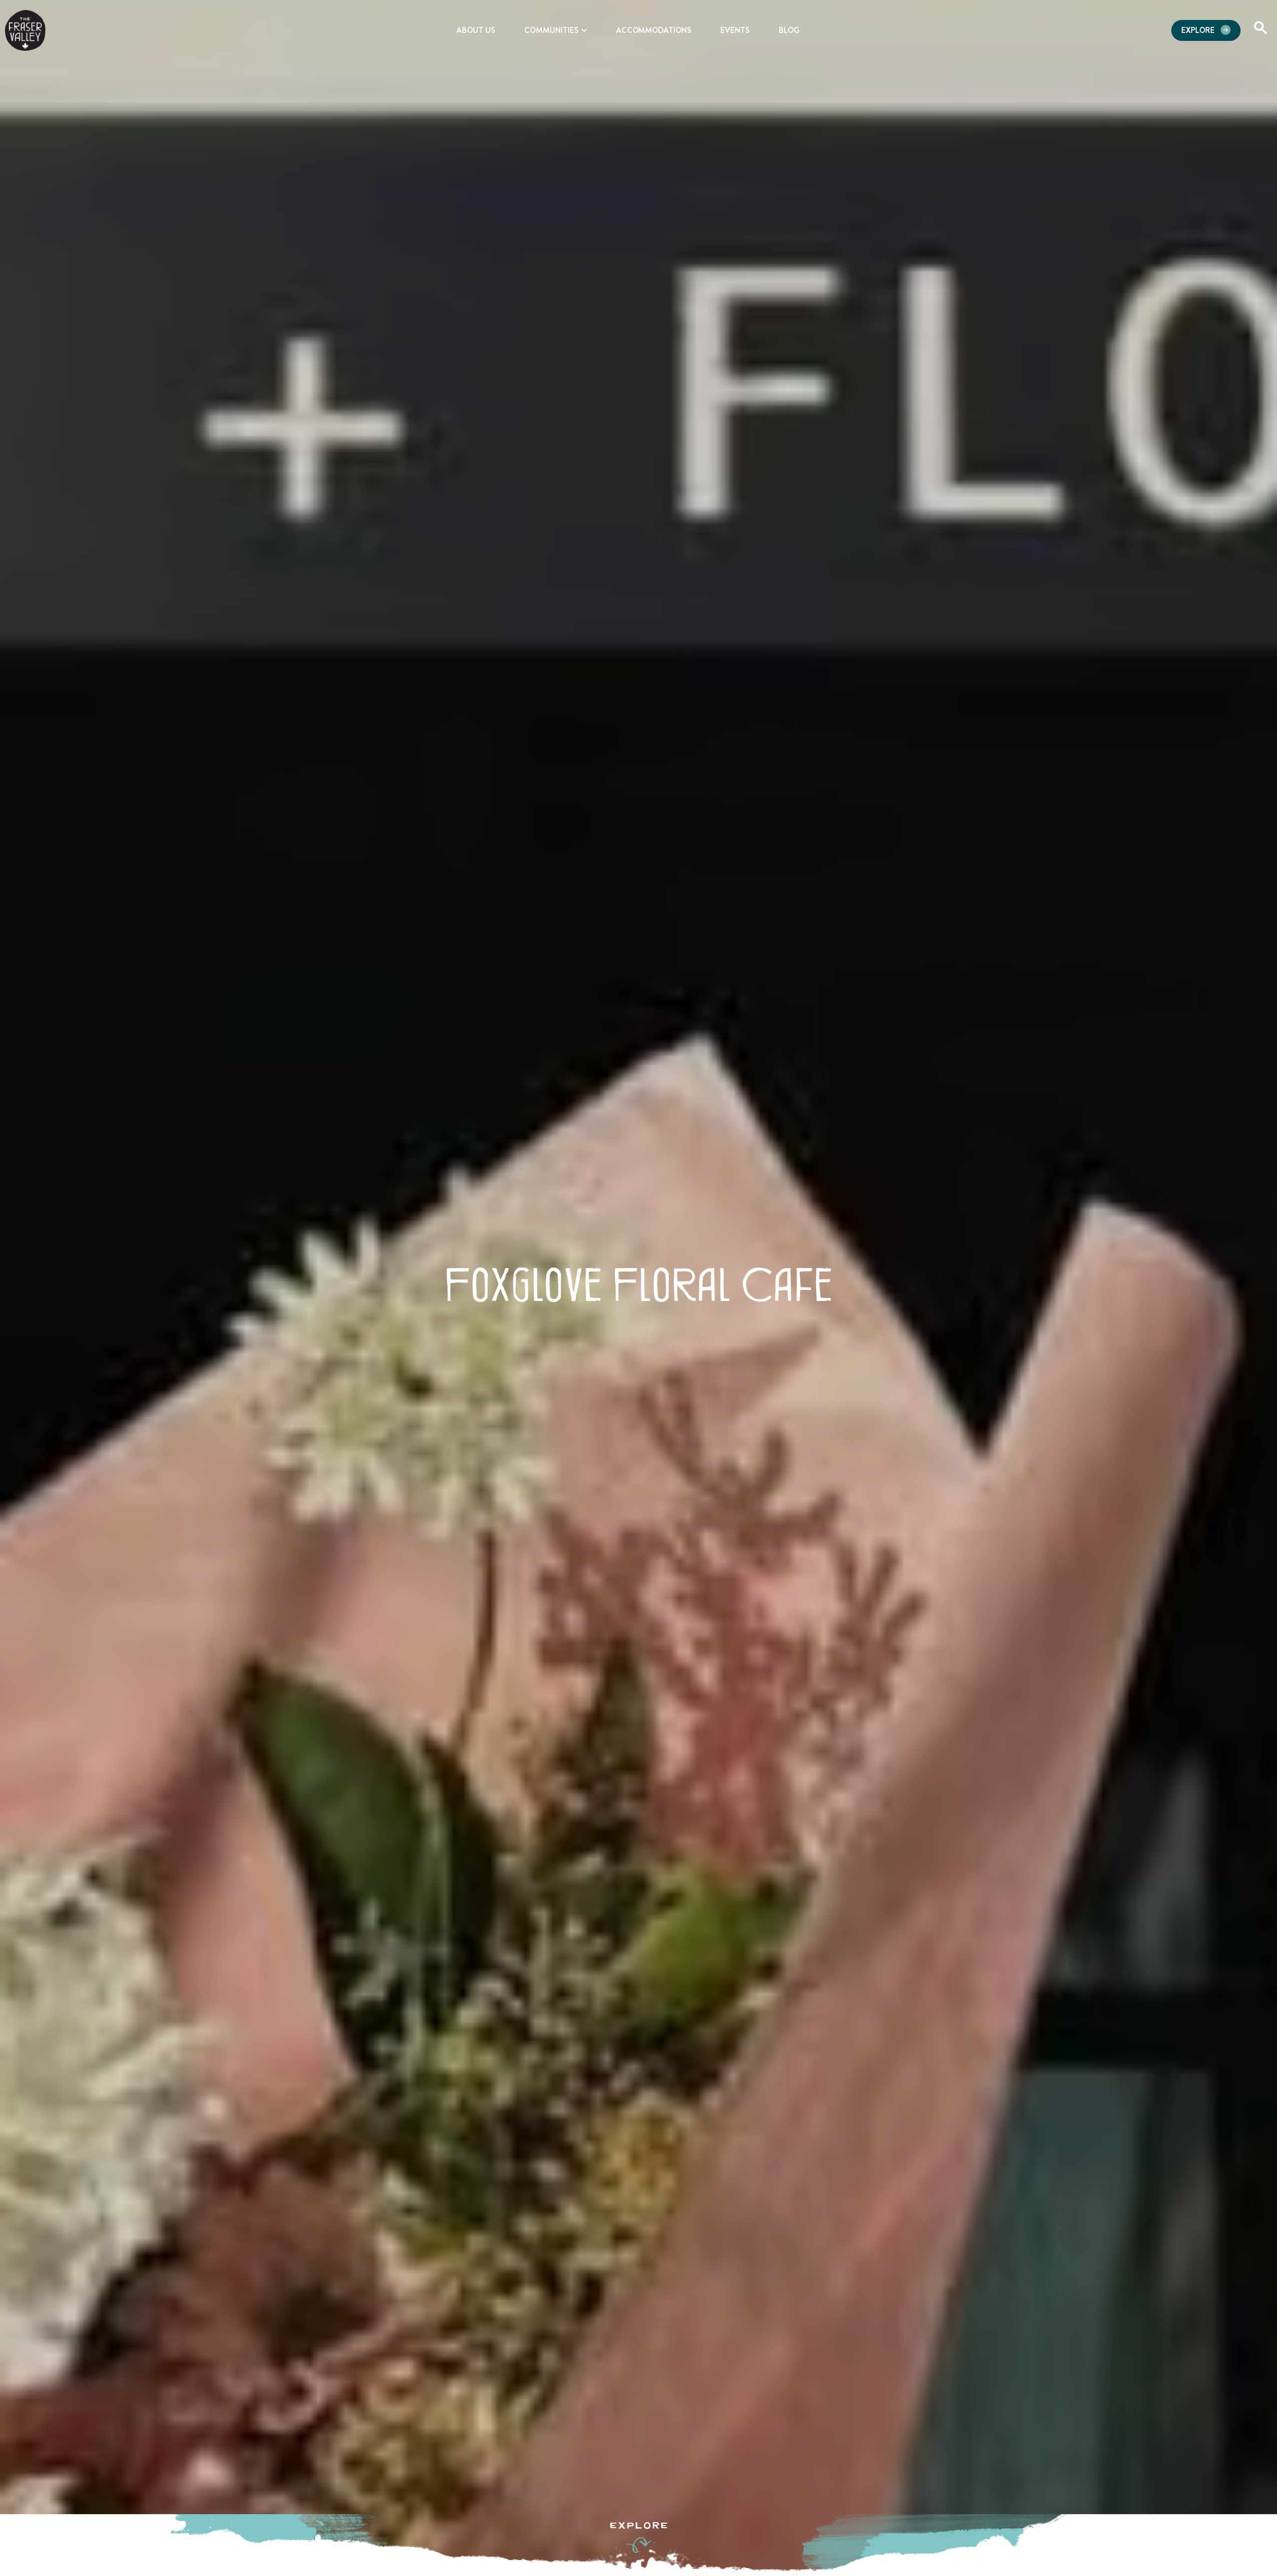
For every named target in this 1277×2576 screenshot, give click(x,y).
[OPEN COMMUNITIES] (584, 30)
